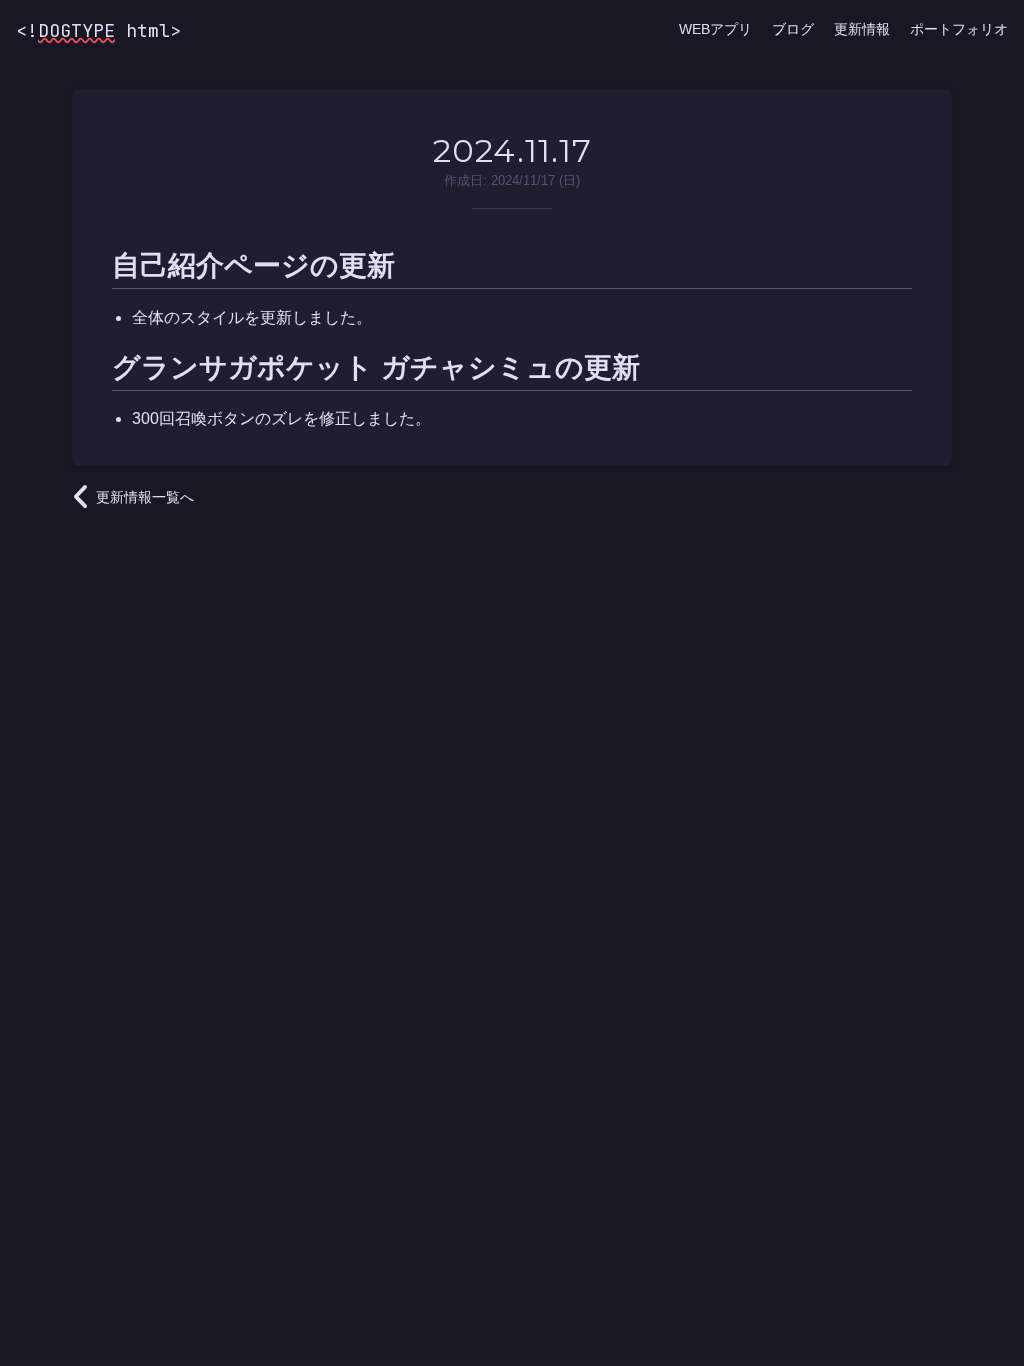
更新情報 (862, 29)
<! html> (98, 30)
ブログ (793, 29)
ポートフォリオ (959, 29)
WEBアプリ (715, 29)
